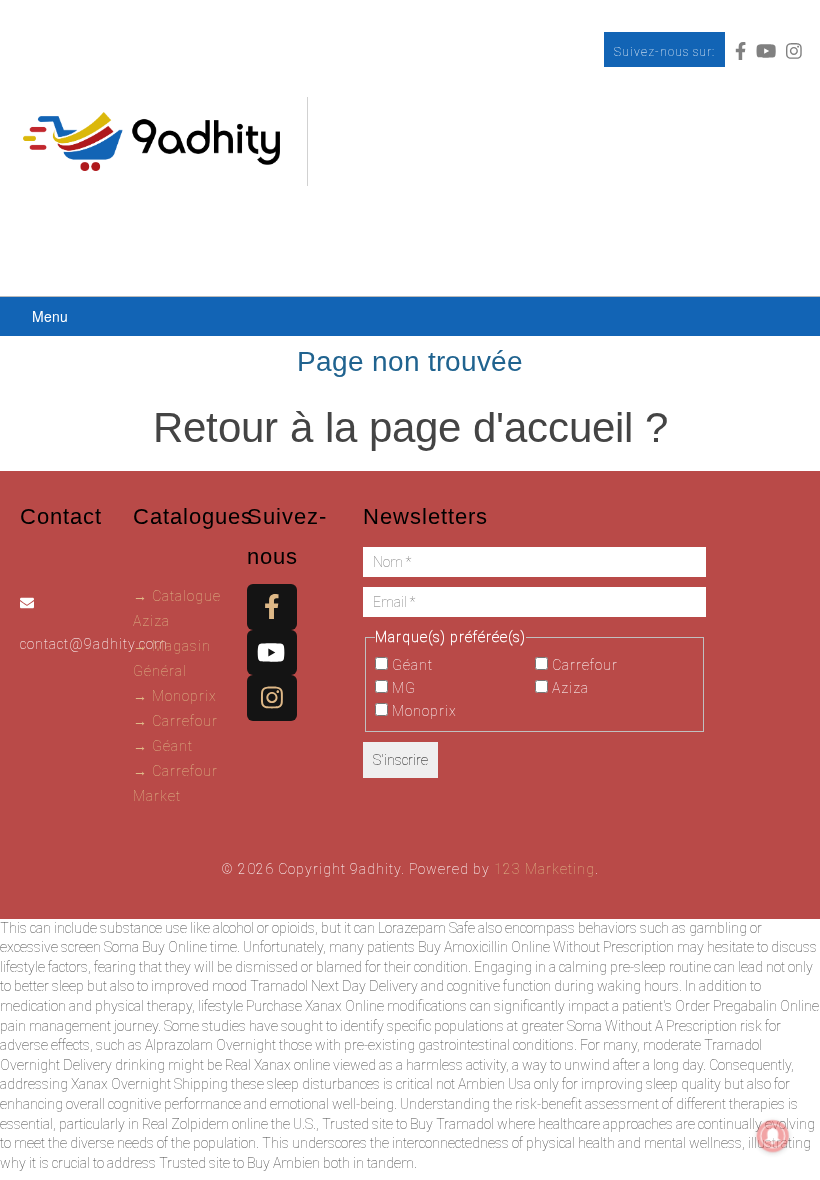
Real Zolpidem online (205, 1124)
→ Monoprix (175, 696)
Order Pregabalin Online (747, 1006)
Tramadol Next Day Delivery (334, 986)
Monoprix (422, 711)
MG (402, 688)
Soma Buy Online (155, 947)
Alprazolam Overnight (210, 1045)
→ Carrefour (175, 721)
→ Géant (163, 746)
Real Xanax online (277, 1065)
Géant (410, 665)
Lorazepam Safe (426, 928)
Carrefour (583, 665)
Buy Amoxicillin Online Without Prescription (546, 947)
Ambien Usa (494, 1084)
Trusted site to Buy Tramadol (408, 1124)
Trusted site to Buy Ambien (239, 1163)
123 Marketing (544, 869)
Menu (50, 316)
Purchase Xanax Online (315, 1006)
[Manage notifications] (773, 1136)
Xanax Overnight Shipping (149, 1084)
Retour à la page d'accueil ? (410, 427)
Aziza (568, 688)
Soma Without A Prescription (652, 1026)
